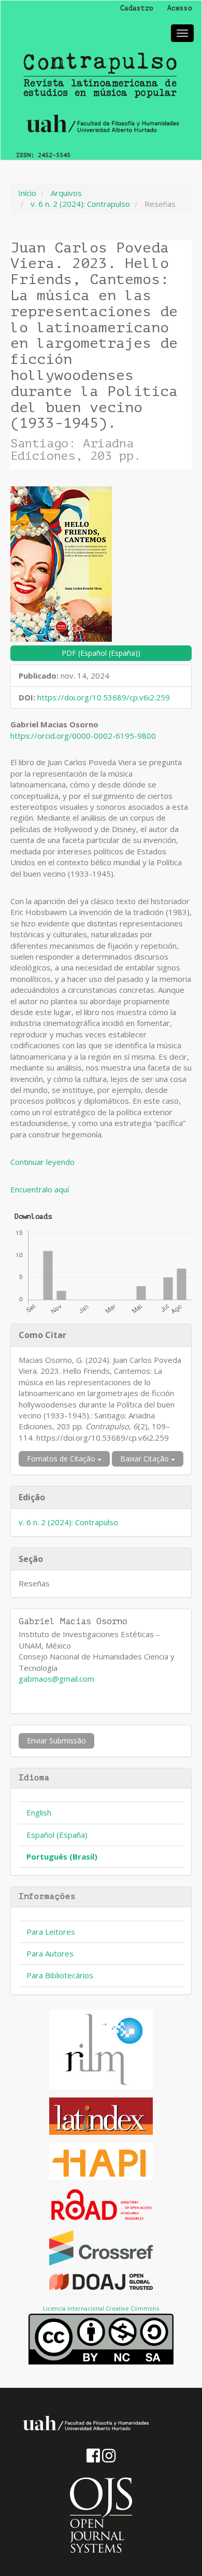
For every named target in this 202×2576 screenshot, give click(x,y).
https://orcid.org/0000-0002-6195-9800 (83, 736)
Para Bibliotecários (60, 1975)
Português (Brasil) (62, 1856)
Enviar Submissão (56, 1741)
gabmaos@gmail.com (56, 1679)
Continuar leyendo (42, 1162)
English (39, 1812)
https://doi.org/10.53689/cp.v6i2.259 (104, 697)
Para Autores (50, 1953)
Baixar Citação (146, 1459)
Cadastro (137, 8)
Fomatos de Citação (62, 1459)
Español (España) (57, 1835)
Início (27, 193)
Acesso (180, 8)
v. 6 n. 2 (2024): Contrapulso (80, 204)
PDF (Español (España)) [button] (101, 653)
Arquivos (66, 193)
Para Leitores (51, 1932)
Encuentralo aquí (40, 1189)
